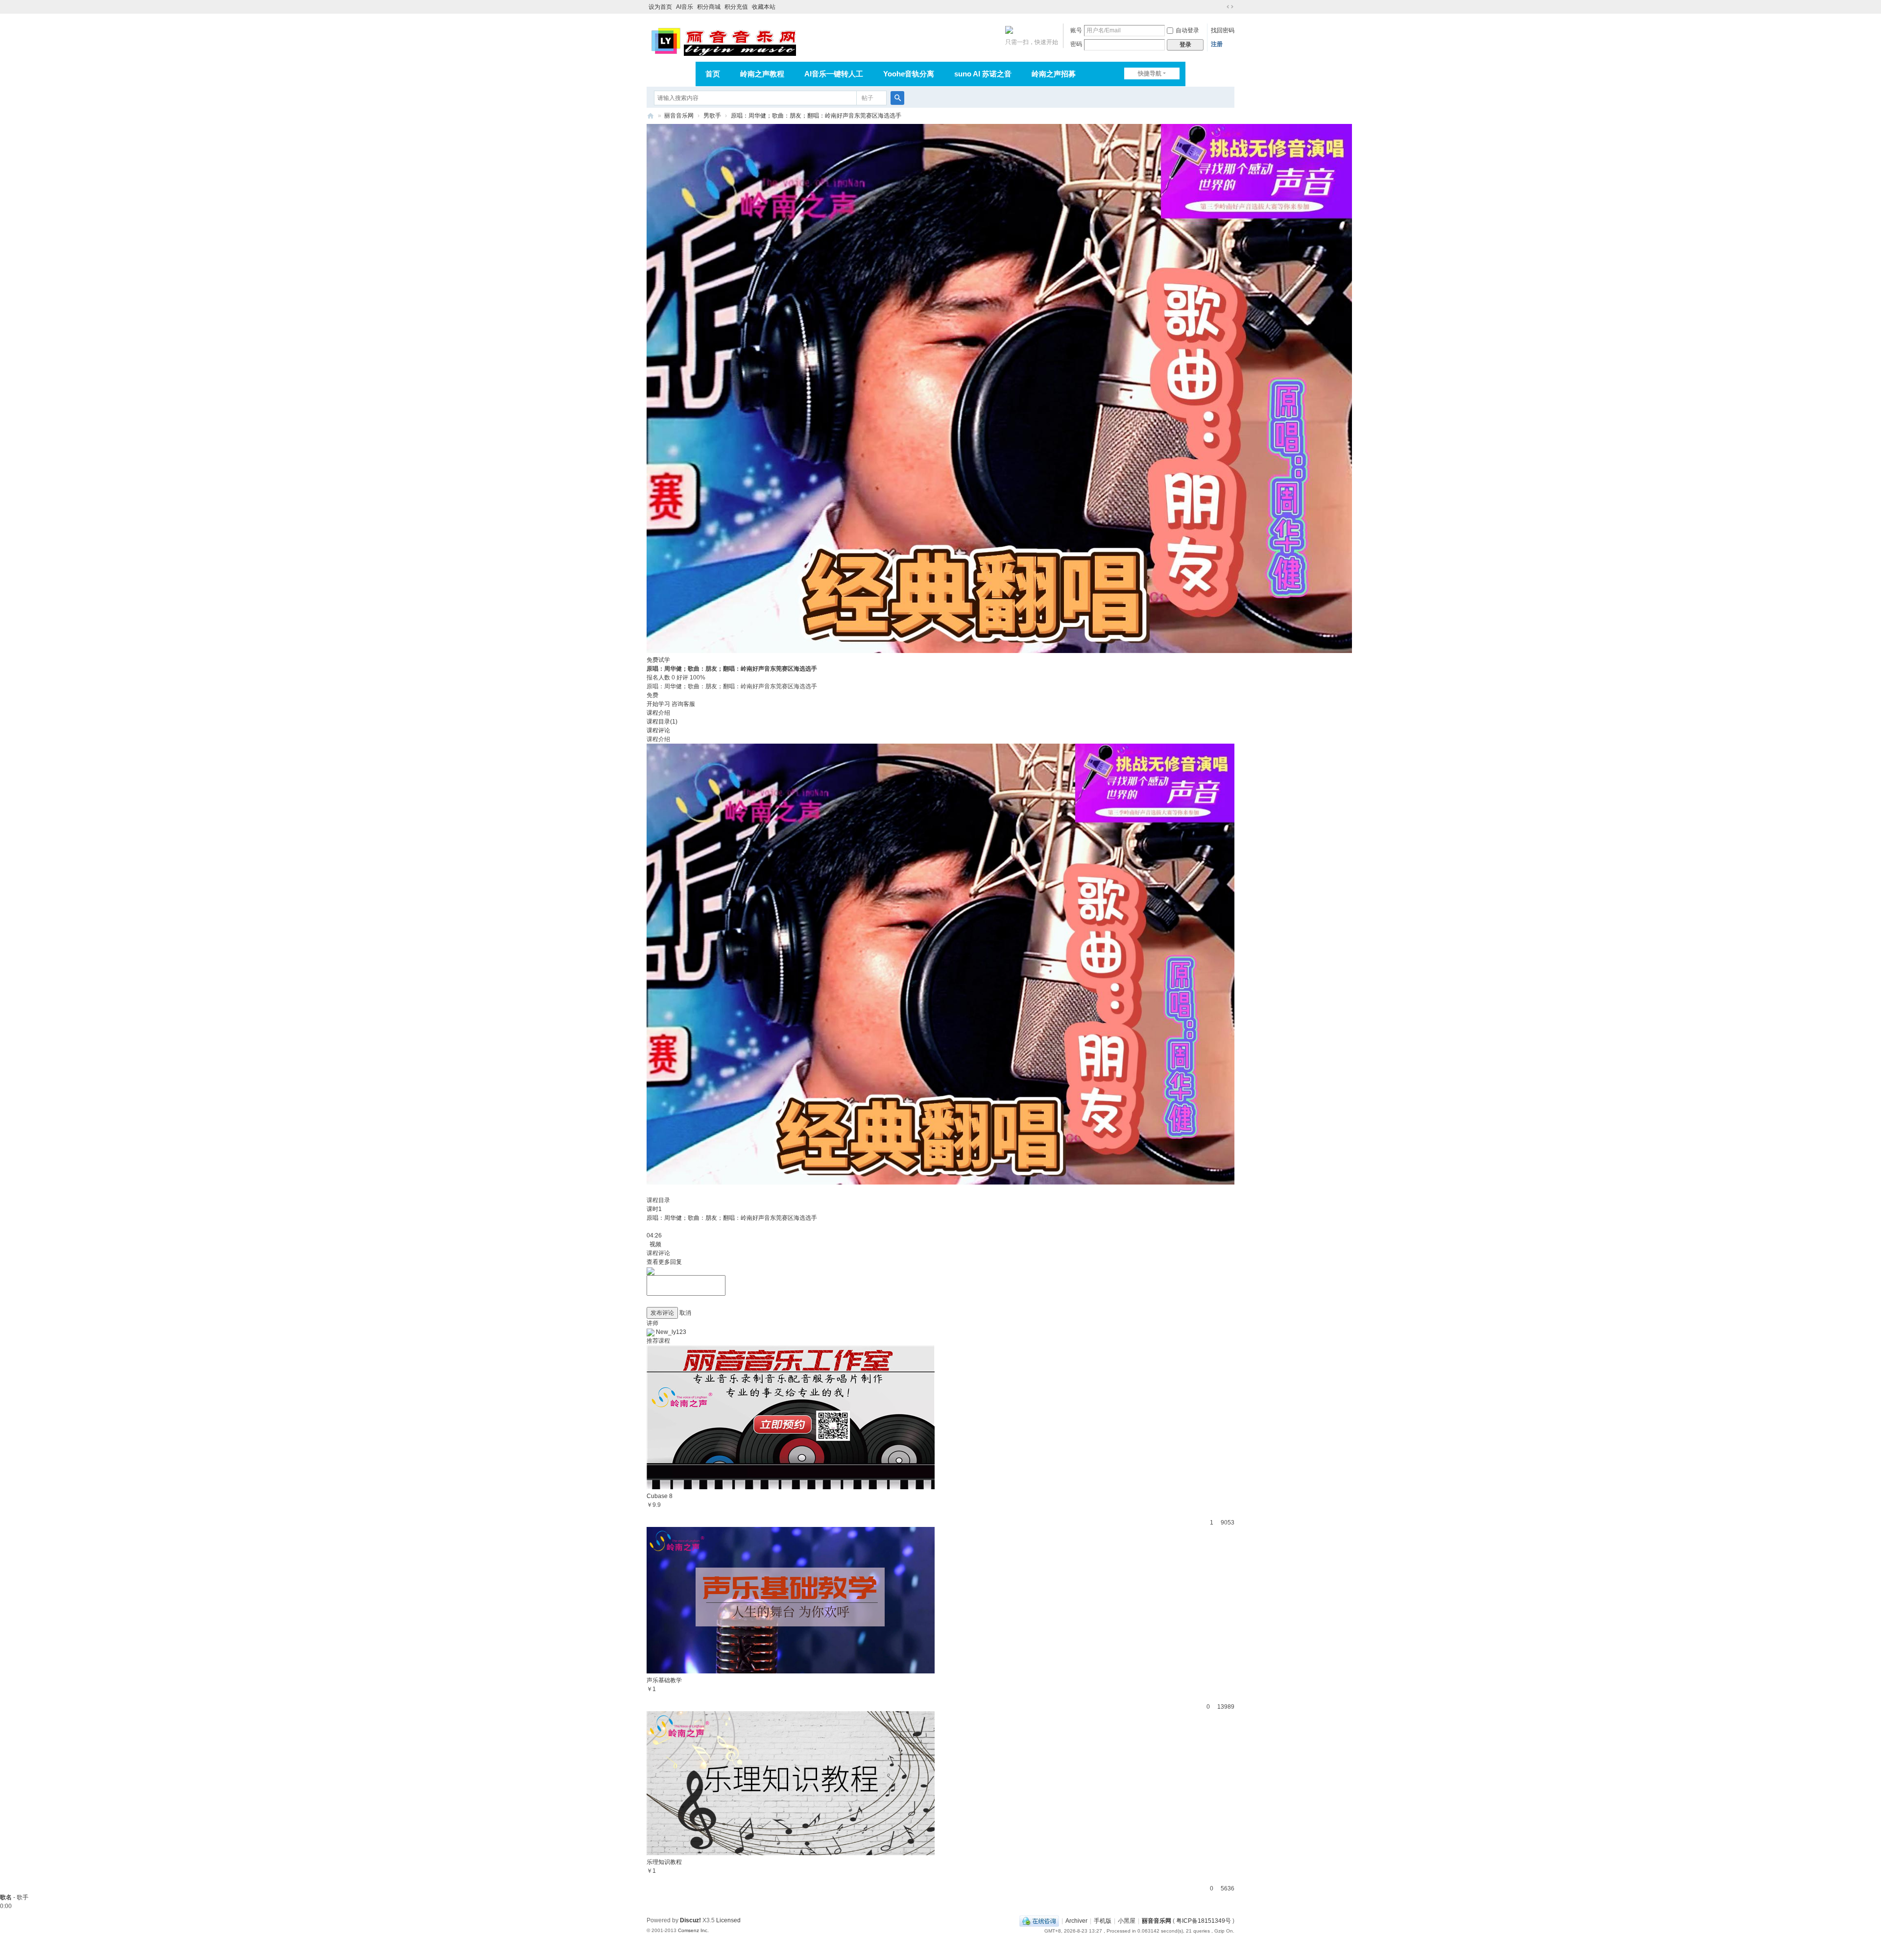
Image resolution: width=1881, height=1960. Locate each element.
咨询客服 (683, 704)
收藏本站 (764, 7)
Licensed (728, 1920)
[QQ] (1039, 1921)
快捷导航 (1150, 73)
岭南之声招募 (1054, 74)
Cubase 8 (660, 1496)
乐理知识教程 (664, 1862)
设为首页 (660, 7)
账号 (1076, 30)
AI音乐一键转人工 (834, 74)
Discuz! (690, 1920)
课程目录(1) (662, 722)
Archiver (1076, 1921)
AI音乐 (685, 7)
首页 (713, 74)
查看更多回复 (664, 1262)
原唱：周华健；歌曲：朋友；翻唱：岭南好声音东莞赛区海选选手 (816, 116)
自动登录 (1187, 30)
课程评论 (658, 730)
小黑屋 (1127, 1921)
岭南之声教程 (762, 74)
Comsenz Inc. (693, 1930)
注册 (1217, 44)
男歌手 (712, 116)
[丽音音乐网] (723, 40)
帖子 (868, 98)
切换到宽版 (1230, 7)
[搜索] (897, 98)
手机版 (1103, 1921)
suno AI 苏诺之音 (983, 74)
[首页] (651, 116)
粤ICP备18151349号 (1204, 1921)
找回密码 (1223, 30)
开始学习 (658, 704)
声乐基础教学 (664, 1680)
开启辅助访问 (1221, 7)
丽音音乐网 (679, 116)
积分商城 (709, 7)
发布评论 (662, 1313)
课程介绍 (658, 713)
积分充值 (736, 7)
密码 (1076, 44)
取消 (685, 1313)
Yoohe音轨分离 (909, 74)
